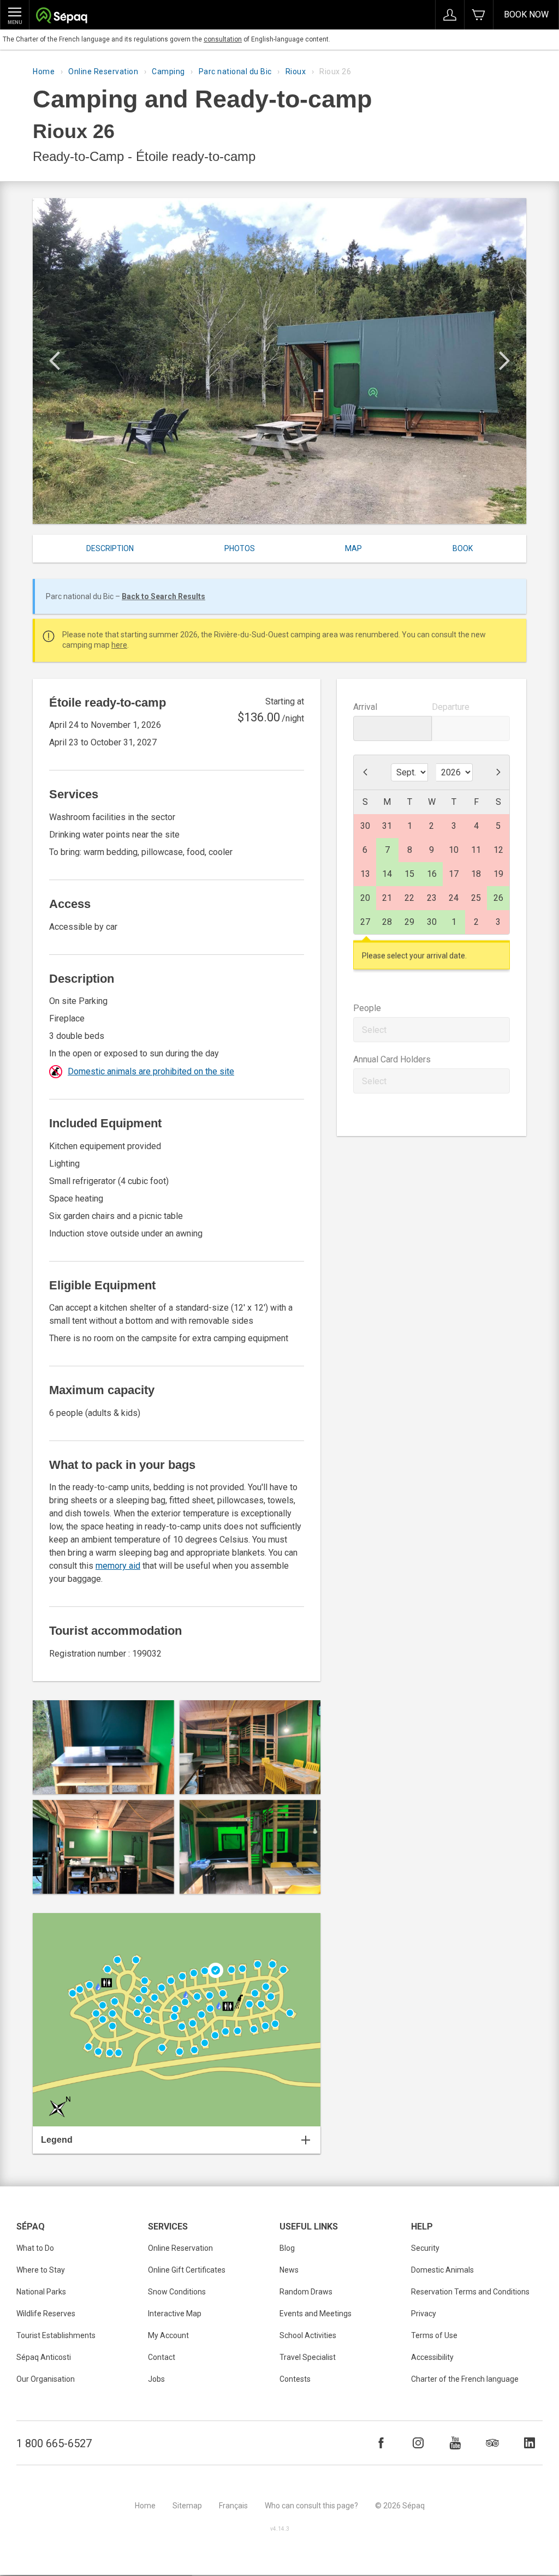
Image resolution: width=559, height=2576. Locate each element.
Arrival (365, 707)
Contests (295, 2379)
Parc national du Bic (235, 71)
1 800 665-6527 (54, 2443)
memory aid (118, 1566)
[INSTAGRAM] (418, 2443)
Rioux (296, 71)
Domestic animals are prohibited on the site (151, 1071)
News (289, 2270)
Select (374, 1030)
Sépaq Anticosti (44, 2357)
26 (498, 898)
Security (425, 2248)
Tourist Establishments (56, 2335)
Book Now (526, 14)
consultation (223, 39)
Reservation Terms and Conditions (470, 2292)
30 (432, 922)
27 (365, 922)
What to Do (35, 2248)
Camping (168, 71)
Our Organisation (46, 2379)
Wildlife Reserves (46, 2314)
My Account (168, 2335)
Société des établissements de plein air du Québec (61, 17)
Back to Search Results (163, 596)
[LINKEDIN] (530, 2443)
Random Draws (306, 2292)
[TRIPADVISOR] (492, 2443)
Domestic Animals (442, 2270)
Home (44, 71)
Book (463, 548)
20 (365, 898)
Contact (162, 2357)
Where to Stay (41, 2270)
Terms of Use (434, 2335)
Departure (451, 707)
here (119, 645)
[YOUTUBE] (455, 2443)
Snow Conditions (177, 2292)
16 (432, 874)
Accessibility (432, 2357)
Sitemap (187, 2506)
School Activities (308, 2335)
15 (409, 874)
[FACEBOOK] (381, 2443)
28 (387, 922)
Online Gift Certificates (187, 2270)
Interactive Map (175, 2314)
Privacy (424, 2314)
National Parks (41, 2292)
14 (387, 874)
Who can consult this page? (311, 2506)
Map (353, 548)
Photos (240, 548)
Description (110, 548)
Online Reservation (103, 71)
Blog (287, 2248)
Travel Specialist (308, 2357)
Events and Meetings (316, 2314)
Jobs (156, 2379)
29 (409, 922)
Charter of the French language (465, 2379)
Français (233, 2506)
